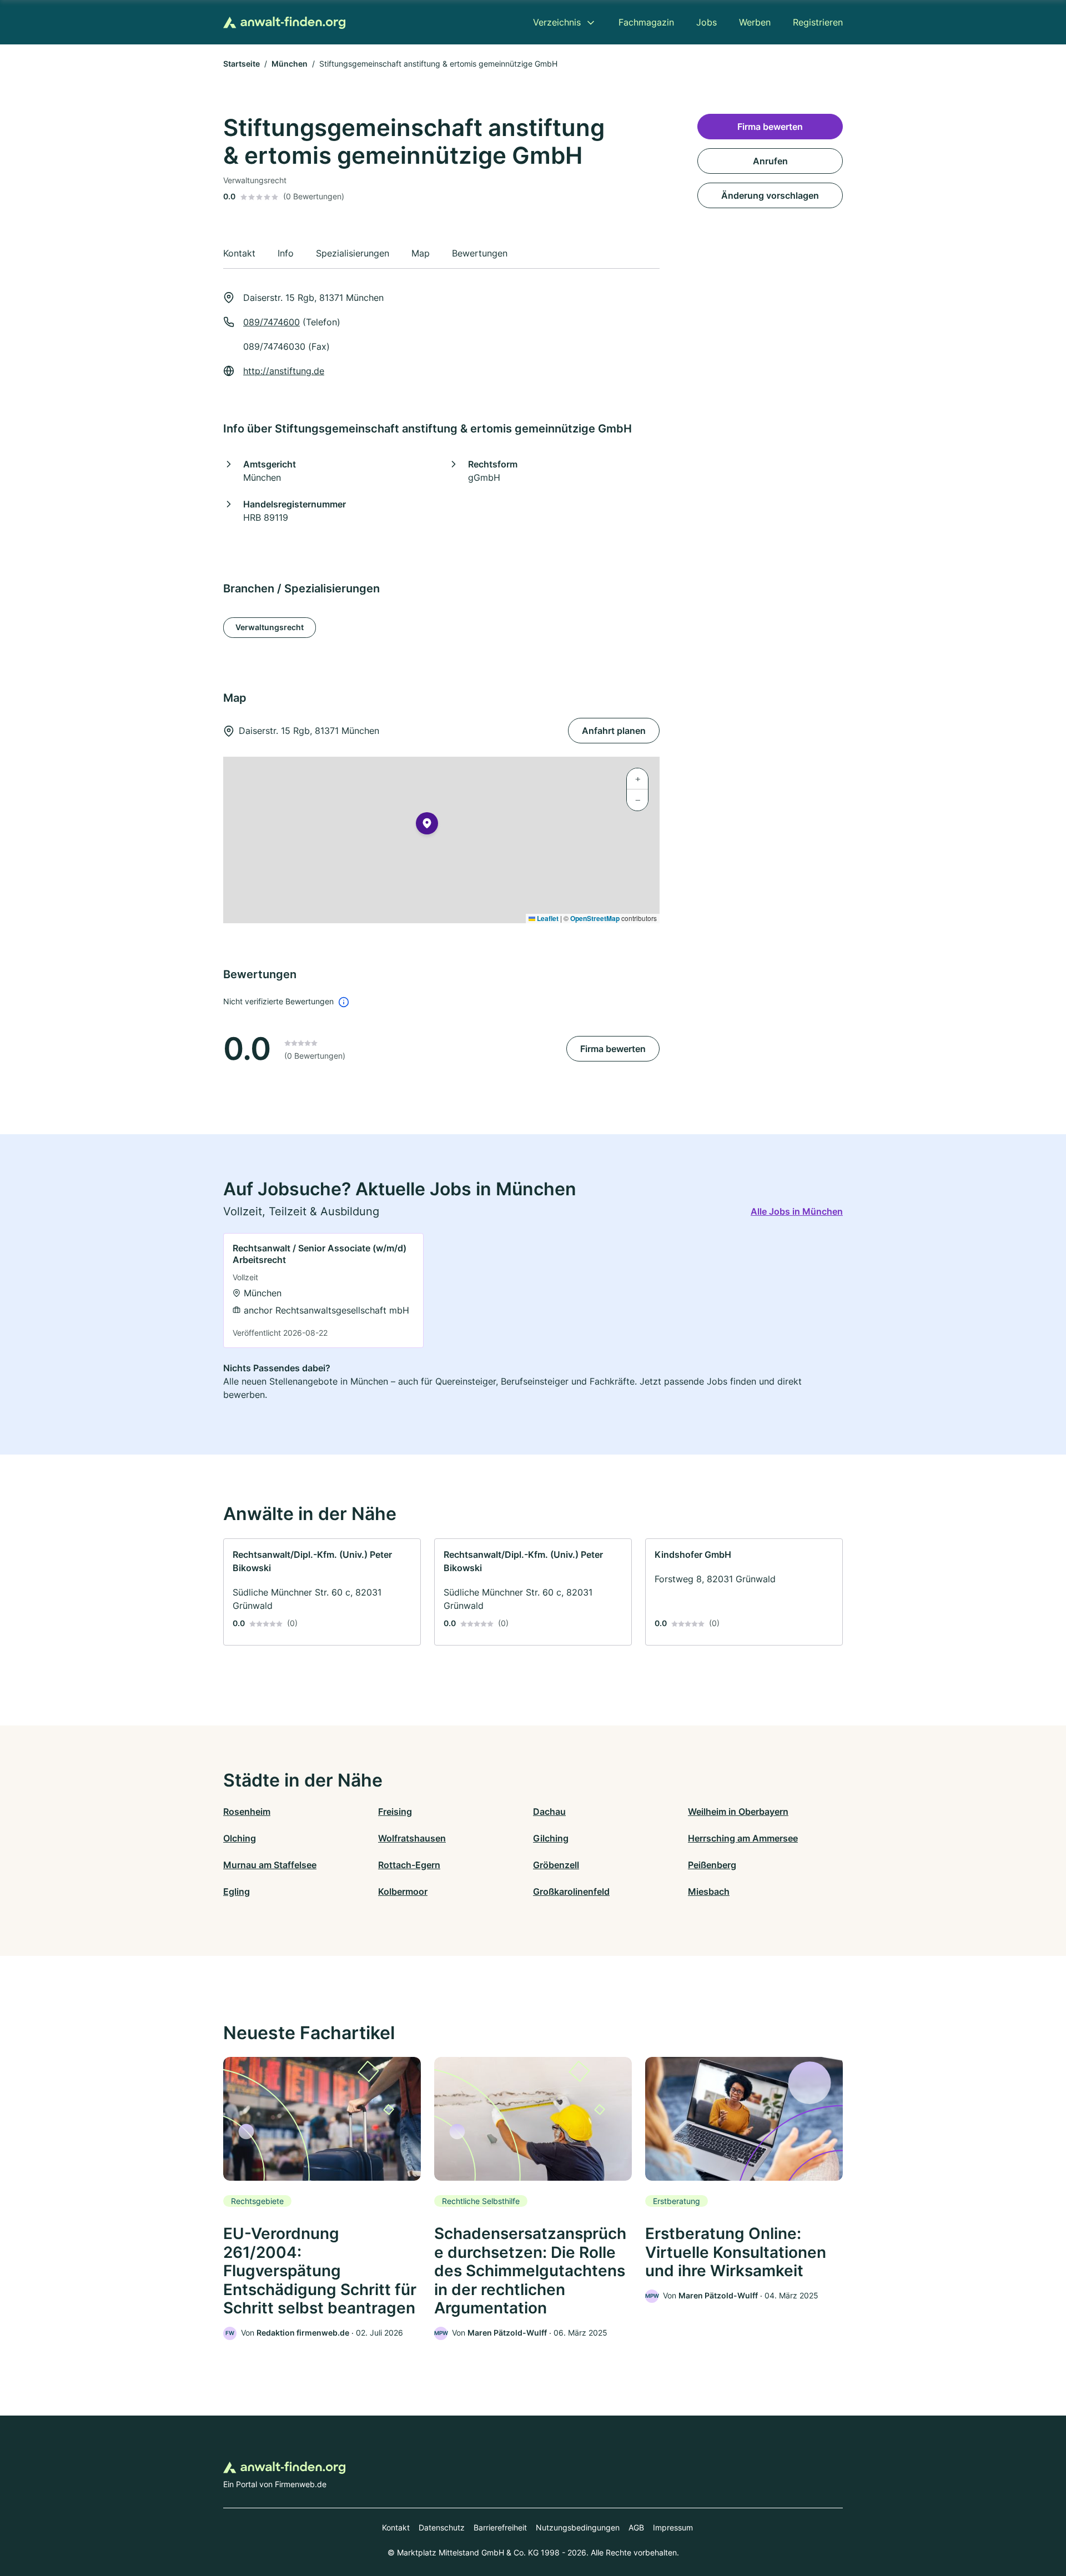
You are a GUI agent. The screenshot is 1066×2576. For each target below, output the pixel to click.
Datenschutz (442, 2527)
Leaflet (547, 918)
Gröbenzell (556, 1865)
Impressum (673, 2527)
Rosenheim (247, 1812)
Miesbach (709, 1891)
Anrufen (770, 161)
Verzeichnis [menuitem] (557, 22)
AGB (636, 2527)
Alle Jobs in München (797, 1211)
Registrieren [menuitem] (818, 22)
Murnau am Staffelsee (270, 1865)
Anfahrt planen (614, 731)
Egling (237, 1891)
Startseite (242, 64)
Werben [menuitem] (755, 22)
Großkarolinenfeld (571, 1891)
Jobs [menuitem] (707, 22)
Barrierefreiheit (500, 2527)
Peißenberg (712, 1865)
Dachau (549, 1812)
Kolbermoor (403, 1891)
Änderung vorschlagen (770, 195)
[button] (427, 826)
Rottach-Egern (409, 1865)
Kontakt (396, 2527)
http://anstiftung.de (284, 371)
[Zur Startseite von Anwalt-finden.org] (284, 22)
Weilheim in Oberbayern (738, 1812)
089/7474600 (271, 322)
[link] (323, 1290)
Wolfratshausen (412, 1838)
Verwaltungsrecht (270, 627)
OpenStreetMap (595, 918)
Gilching (551, 1838)
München (290, 64)
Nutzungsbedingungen (578, 2527)
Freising (395, 1812)
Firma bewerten (613, 1049)
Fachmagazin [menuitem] (646, 22)
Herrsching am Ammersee (743, 1838)
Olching (240, 1838)
